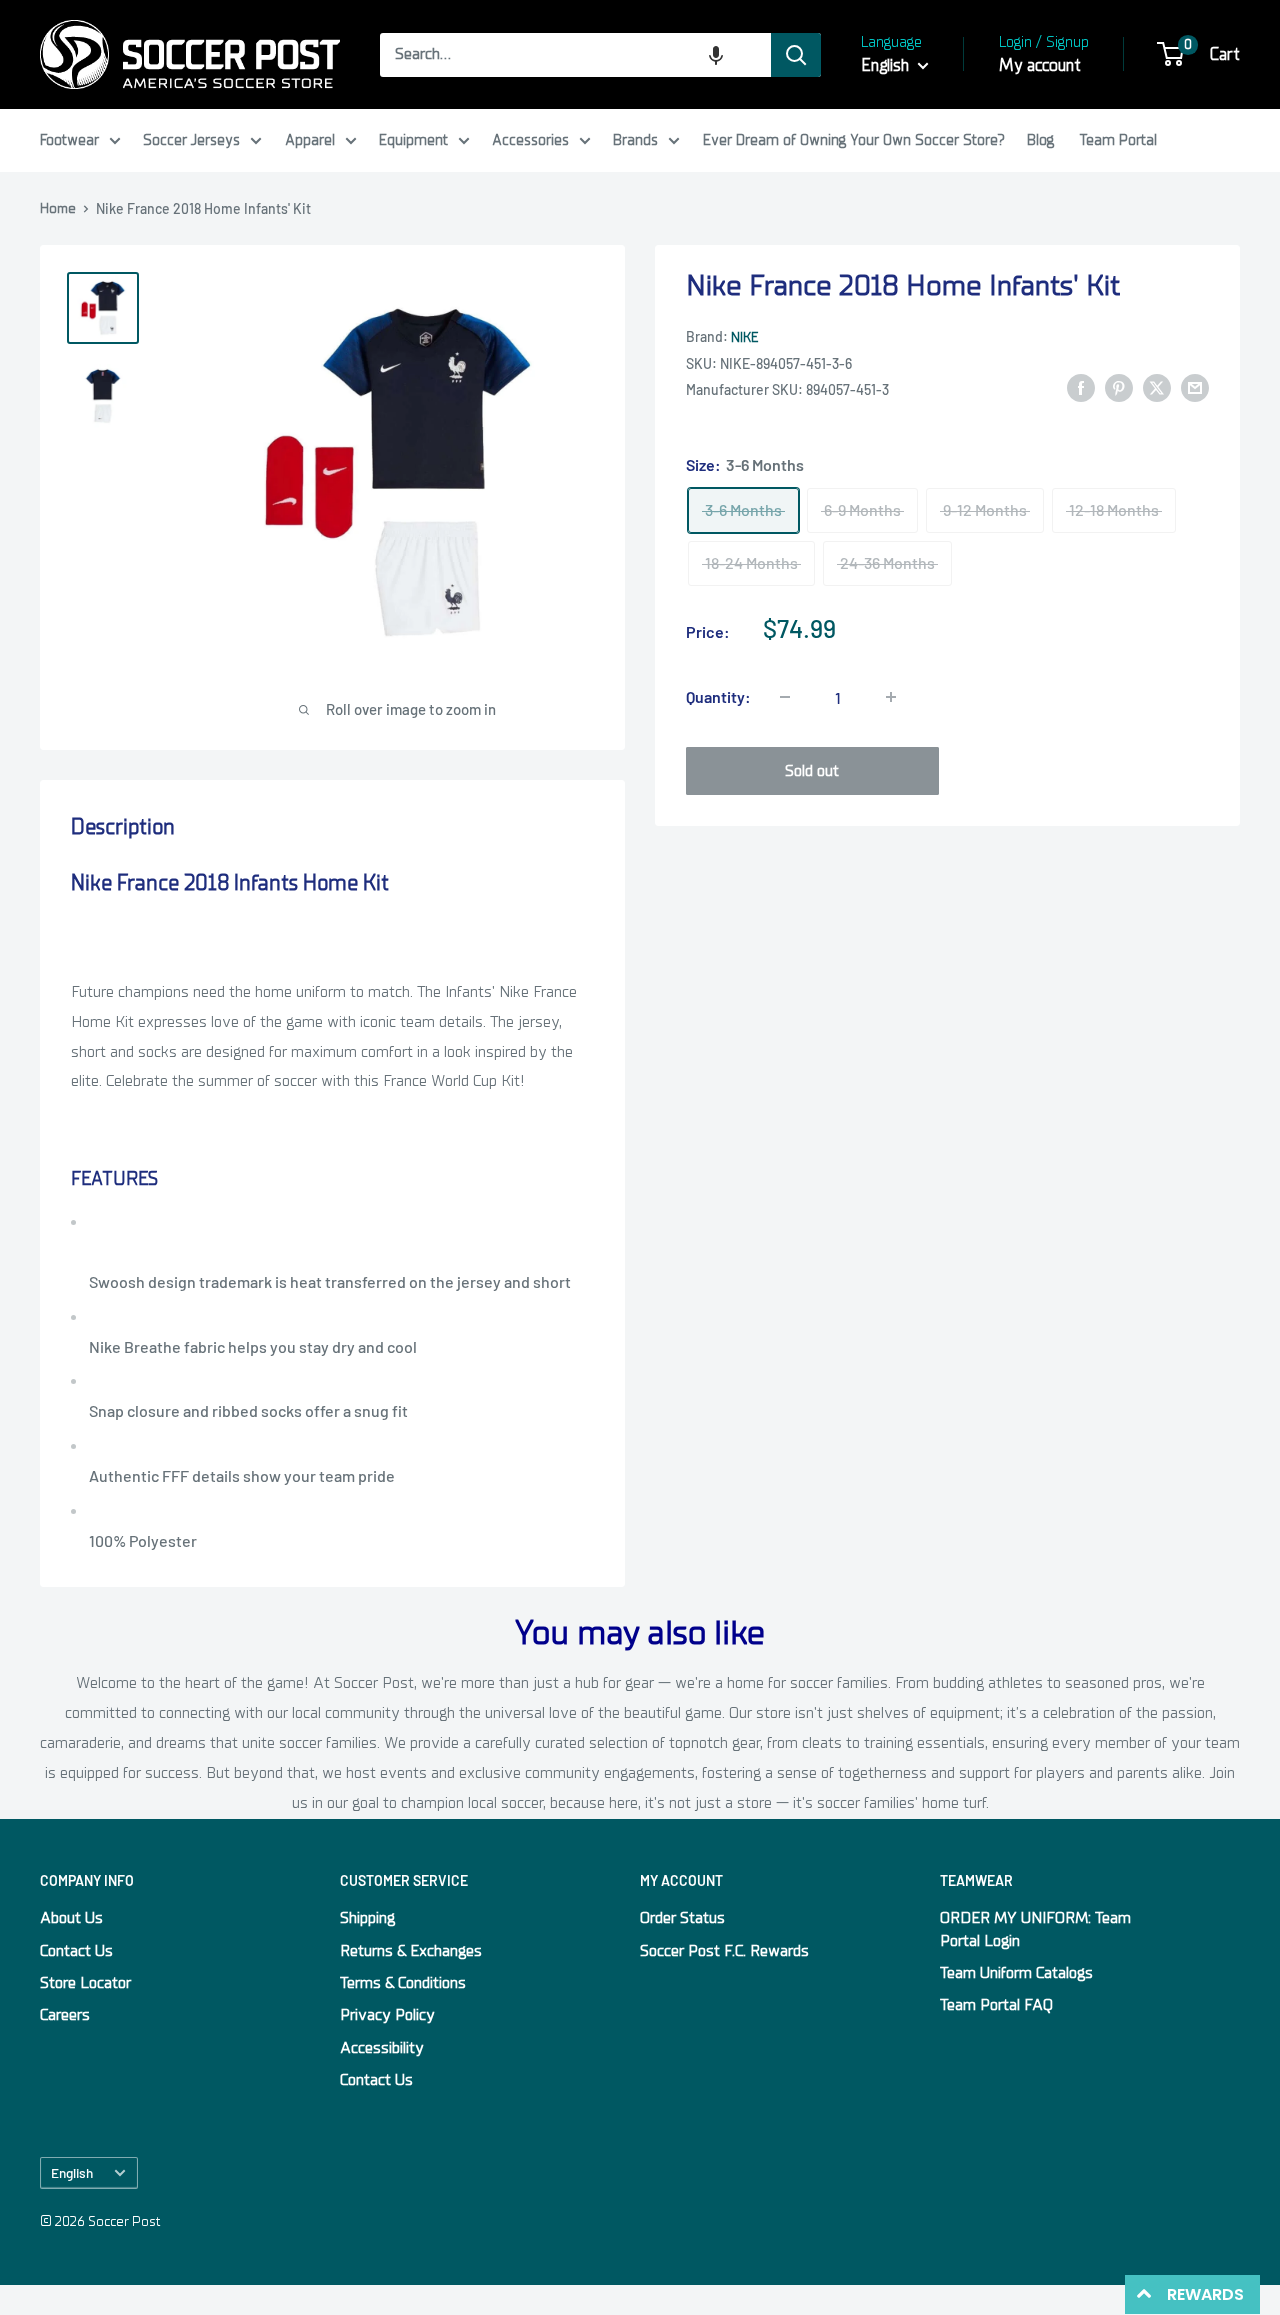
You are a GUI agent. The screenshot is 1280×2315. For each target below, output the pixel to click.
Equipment (413, 140)
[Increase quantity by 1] (891, 697)
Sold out (812, 771)
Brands (635, 140)
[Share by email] (1195, 388)
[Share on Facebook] (1081, 388)
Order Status (682, 1918)
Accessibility (382, 2048)
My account (1040, 65)
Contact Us (76, 1951)
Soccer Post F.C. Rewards (724, 1951)
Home (58, 208)
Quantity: (718, 696)
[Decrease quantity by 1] (785, 697)
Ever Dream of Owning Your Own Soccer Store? (854, 140)
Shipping (367, 1918)
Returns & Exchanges (411, 1951)
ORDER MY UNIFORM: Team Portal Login (1035, 1929)
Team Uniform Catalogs (1016, 1973)
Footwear (69, 140)
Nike (744, 337)
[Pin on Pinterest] (1119, 388)
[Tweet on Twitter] (1157, 388)
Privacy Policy (387, 2015)
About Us (71, 1918)
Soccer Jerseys (191, 140)
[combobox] (575, 55)
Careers (65, 2015)
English (72, 2172)
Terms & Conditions (403, 1983)
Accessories (530, 140)
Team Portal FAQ (996, 2005)
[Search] (796, 55)
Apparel (310, 140)
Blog (1040, 140)
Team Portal (1118, 140)
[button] (716, 55)
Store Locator (85, 1983)
